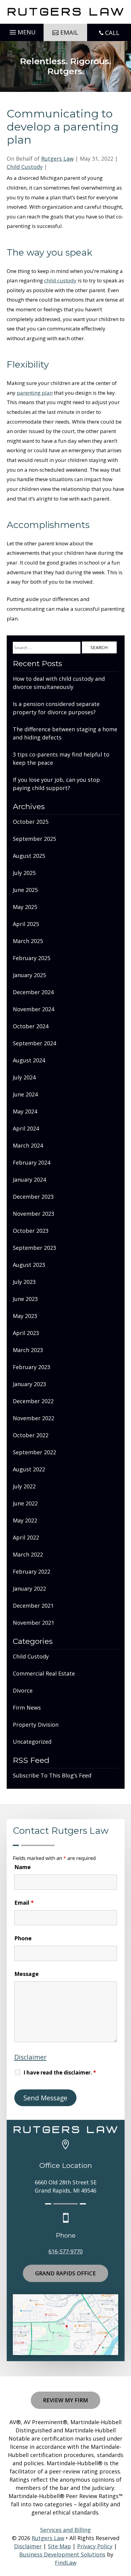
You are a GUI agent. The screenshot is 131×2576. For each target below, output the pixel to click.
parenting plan (35, 393)
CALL (112, 33)
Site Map (59, 2546)
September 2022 (34, 1452)
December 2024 (33, 992)
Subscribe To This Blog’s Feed (52, 1775)
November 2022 (34, 1418)
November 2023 (34, 1214)
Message (27, 1974)
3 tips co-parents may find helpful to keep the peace (61, 758)
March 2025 (28, 941)
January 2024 (29, 1180)
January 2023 (29, 1384)
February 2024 (32, 1162)
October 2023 (31, 1231)
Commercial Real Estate (44, 1673)
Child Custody (25, 167)
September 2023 (34, 1248)
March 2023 (28, 1350)
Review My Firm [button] (65, 2400)
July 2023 (24, 1282)
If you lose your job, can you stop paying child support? (56, 784)
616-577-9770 (65, 2251)
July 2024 (24, 1077)
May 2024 (25, 1111)
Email (24, 1903)
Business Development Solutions (62, 2554)
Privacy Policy (95, 2546)
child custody (60, 280)
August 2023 (29, 1265)
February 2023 (32, 1367)
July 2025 (24, 873)
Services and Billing (65, 2530)
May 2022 (25, 1520)
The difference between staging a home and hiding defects (65, 733)
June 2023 (25, 1299)
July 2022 (24, 1486)
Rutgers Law (57, 159)
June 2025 (25, 890)
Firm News (27, 1707)
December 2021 (33, 1606)
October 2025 (31, 822)
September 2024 (34, 1043)
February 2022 (32, 1571)
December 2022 (33, 1401)
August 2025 (29, 856)
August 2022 (29, 1469)
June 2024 (25, 1094)
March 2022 (28, 1554)
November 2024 (34, 1009)
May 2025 (25, 907)
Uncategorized (32, 1742)
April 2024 (26, 1128)
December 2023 (33, 1197)
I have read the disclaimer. (60, 2073)
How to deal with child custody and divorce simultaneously (59, 683)
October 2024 (31, 1026)
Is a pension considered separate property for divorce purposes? (56, 708)
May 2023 (25, 1316)
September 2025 (34, 839)
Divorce (23, 1690)
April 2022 (26, 1537)
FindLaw (66, 2563)
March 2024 (28, 1145)
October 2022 (31, 1435)
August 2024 (29, 1060)
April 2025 (26, 924)
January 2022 (29, 1589)
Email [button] (69, 32)
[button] (22, 30)
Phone (23, 1938)
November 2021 (34, 1623)
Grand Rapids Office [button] (65, 2273)
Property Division (36, 1725)
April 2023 (26, 1333)
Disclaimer (30, 2057)
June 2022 (25, 1503)
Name (23, 1867)
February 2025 (32, 958)
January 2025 (29, 975)
